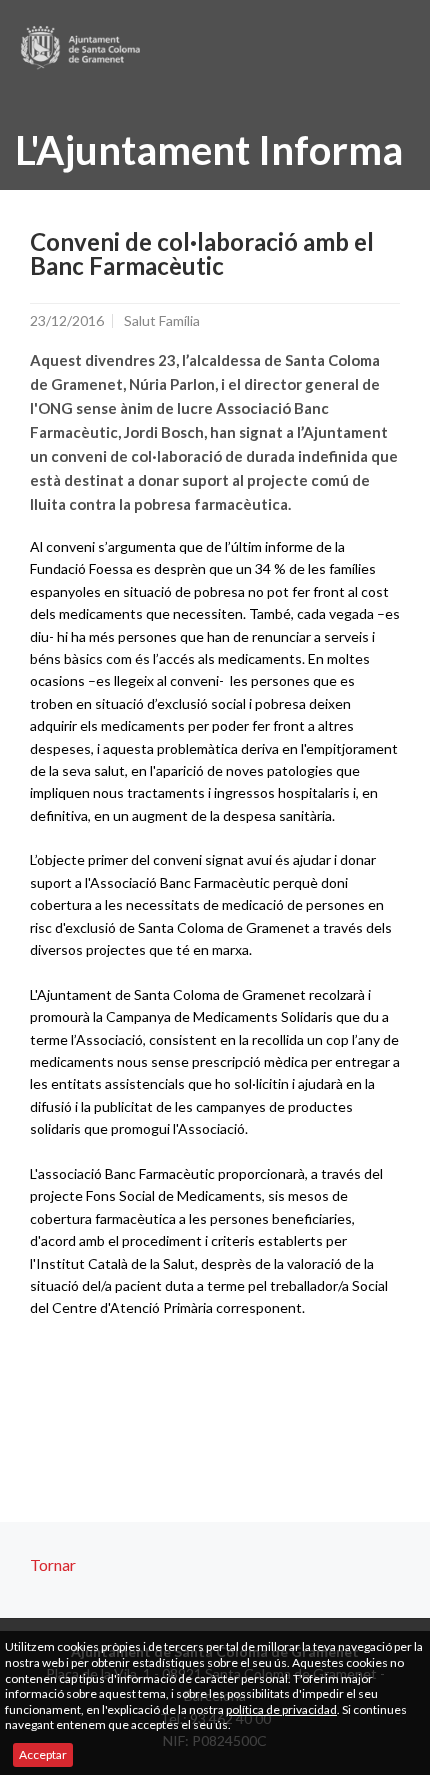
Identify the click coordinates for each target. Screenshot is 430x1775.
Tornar (53, 1564)
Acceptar (43, 1754)
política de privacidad (281, 1709)
